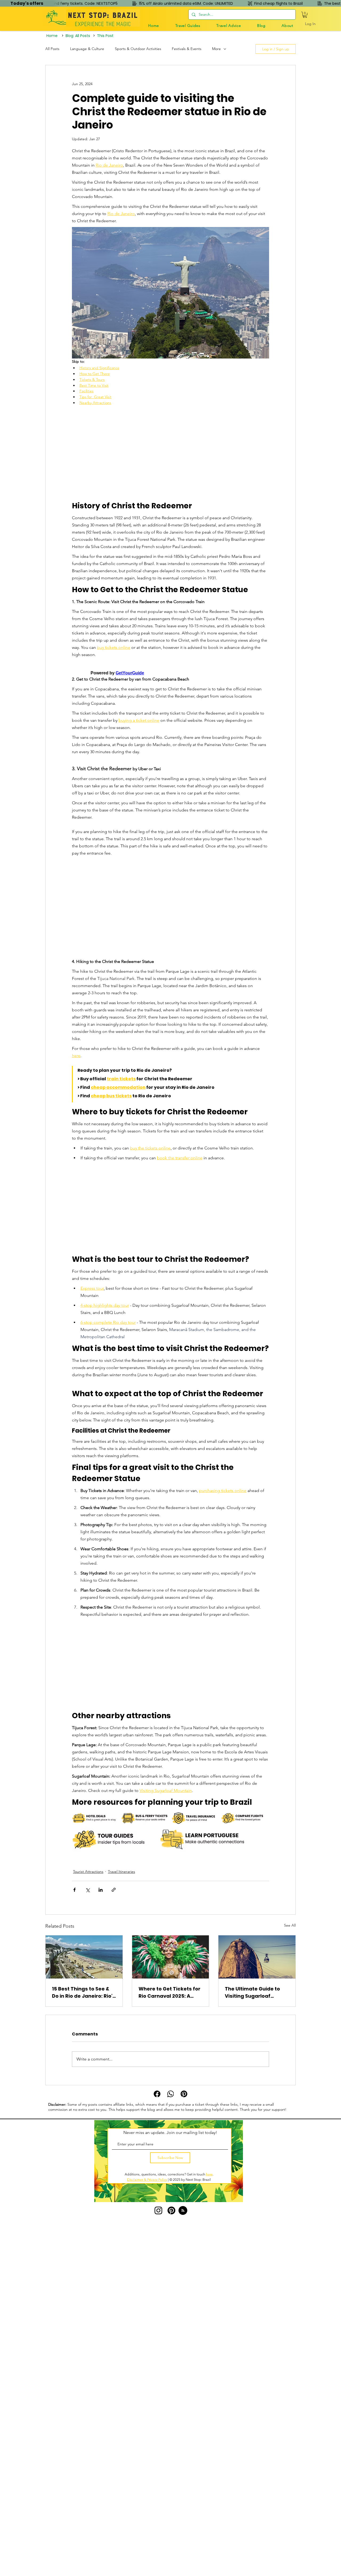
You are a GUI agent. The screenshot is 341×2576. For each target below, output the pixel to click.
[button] (188, 26)
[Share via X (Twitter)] (88, 1890)
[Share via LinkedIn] (101, 1890)
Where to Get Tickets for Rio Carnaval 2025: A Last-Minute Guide (169, 1992)
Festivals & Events (187, 49)
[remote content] (170, 454)
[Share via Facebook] (74, 1890)
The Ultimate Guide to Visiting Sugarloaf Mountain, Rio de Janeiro (256, 1992)
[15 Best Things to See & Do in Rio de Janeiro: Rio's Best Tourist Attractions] (84, 1957)
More (216, 49)
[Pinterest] (184, 2094)
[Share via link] (114, 1890)
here (209, 2174)
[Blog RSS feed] (183, 2211)
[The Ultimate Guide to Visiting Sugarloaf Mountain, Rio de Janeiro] (257, 1957)
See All (290, 1925)
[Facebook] (157, 2094)
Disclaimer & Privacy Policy (147, 2180)
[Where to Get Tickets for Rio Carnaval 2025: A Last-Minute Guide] (171, 1957)
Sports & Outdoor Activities (138, 49)
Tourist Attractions (88, 1872)
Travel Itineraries (121, 1872)
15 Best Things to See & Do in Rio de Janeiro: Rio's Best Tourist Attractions (84, 1992)
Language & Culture (87, 49)
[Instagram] (158, 2210)
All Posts (52, 49)
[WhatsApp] (171, 2094)
